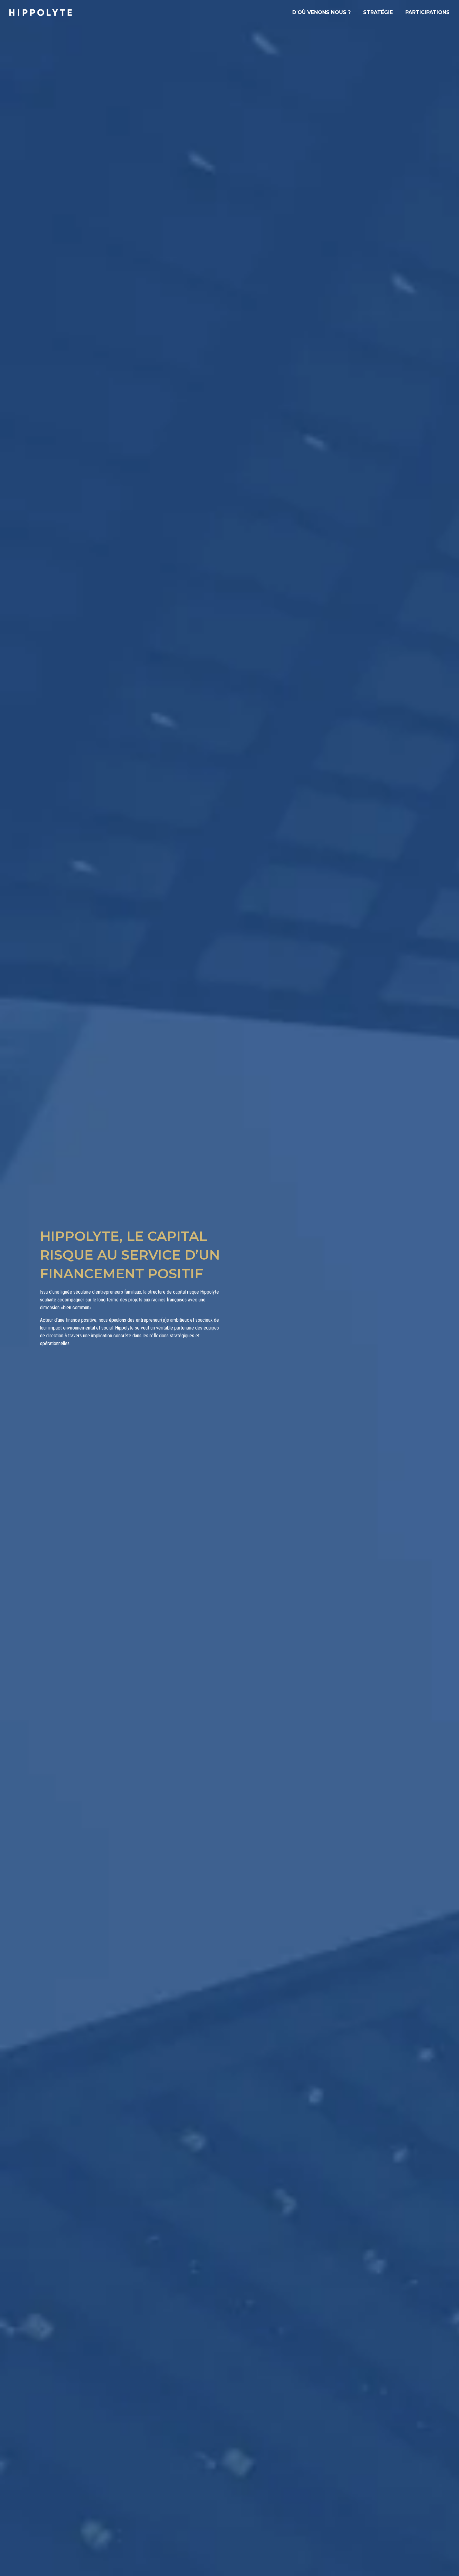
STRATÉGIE (378, 12)
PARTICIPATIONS (427, 12)
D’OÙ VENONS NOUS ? (321, 12)
